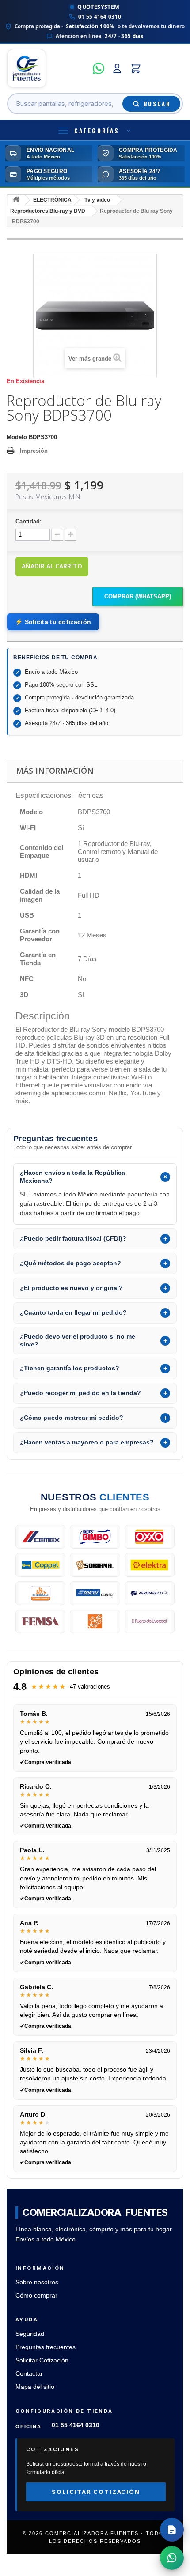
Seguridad (30, 2334)
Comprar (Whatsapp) (138, 596)
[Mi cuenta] (117, 68)
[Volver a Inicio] (16, 200)
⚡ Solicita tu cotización (53, 622)
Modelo (17, 437)
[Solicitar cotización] (172, 2530)
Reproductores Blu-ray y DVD (48, 211)
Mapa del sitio (35, 2387)
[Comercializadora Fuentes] (47, 68)
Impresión (34, 451)
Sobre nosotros (37, 2282)
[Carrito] (136, 68)
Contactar (29, 2374)
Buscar (157, 104)
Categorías (97, 131)
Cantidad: (28, 521)
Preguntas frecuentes (46, 2347)
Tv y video (97, 200)
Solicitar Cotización (42, 2360)
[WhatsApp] (99, 68)
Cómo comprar (36, 2296)
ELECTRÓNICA (52, 200)
